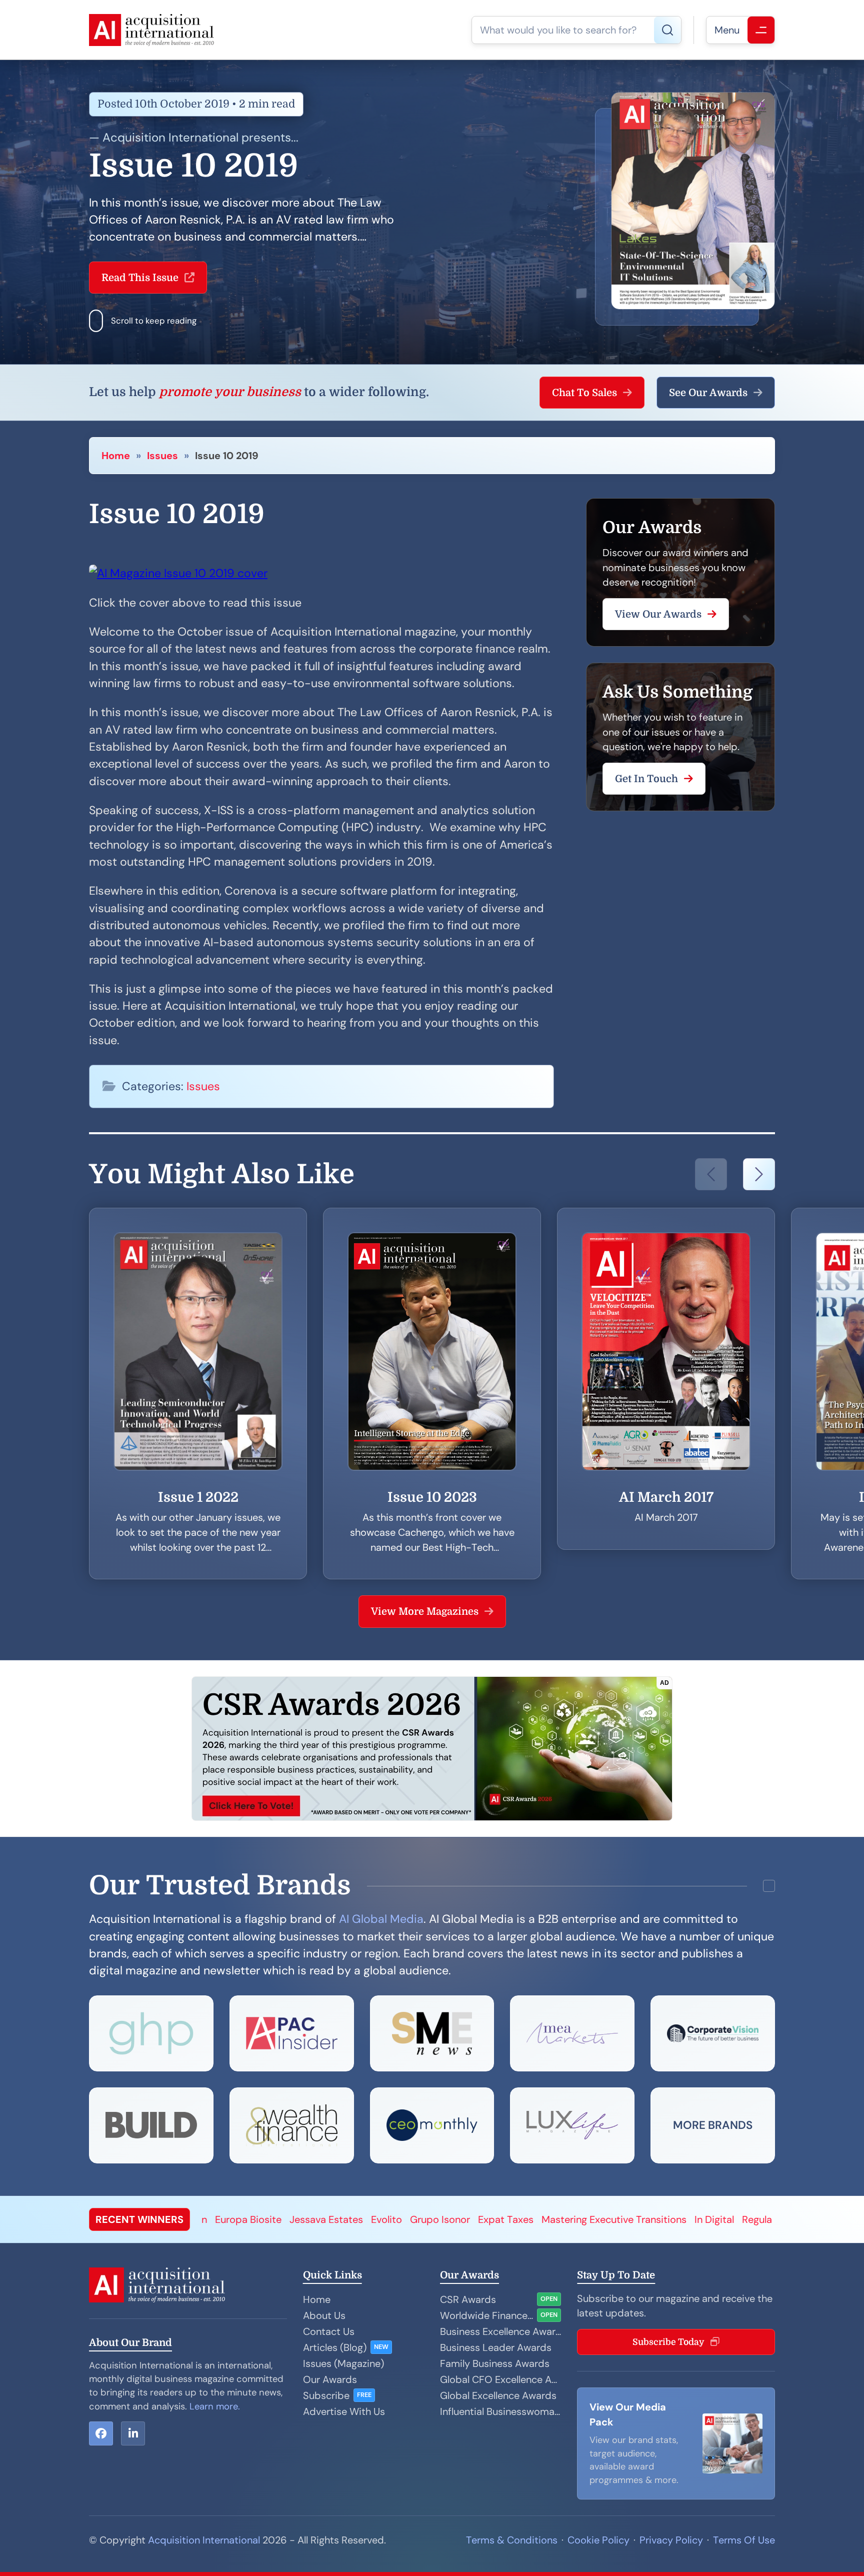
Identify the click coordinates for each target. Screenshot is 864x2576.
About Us (324, 2315)
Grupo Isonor (230, 2219)
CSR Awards (468, 2299)
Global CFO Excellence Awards (500, 2379)
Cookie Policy (598, 2540)
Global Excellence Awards (498, 2395)
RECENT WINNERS (139, 2219)
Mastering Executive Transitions (404, 2219)
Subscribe (326, 2395)
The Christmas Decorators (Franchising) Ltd (670, 2219)
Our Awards (330, 2379)
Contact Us (329, 2331)
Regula (547, 2219)
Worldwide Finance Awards (486, 2315)
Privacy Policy (671, 2540)
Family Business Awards (495, 2363)
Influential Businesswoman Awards (500, 2411)
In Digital (505, 2219)
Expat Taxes (296, 2219)
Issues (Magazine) (343, 2363)
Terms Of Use (744, 2540)
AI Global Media (381, 1919)
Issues (162, 456)
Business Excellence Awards (500, 2331)
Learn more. (215, 2406)
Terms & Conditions (512, 2540)
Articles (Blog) (335, 2347)
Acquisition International (204, 2540)
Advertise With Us (344, 2411)
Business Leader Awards (496, 2347)
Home (116, 456)
